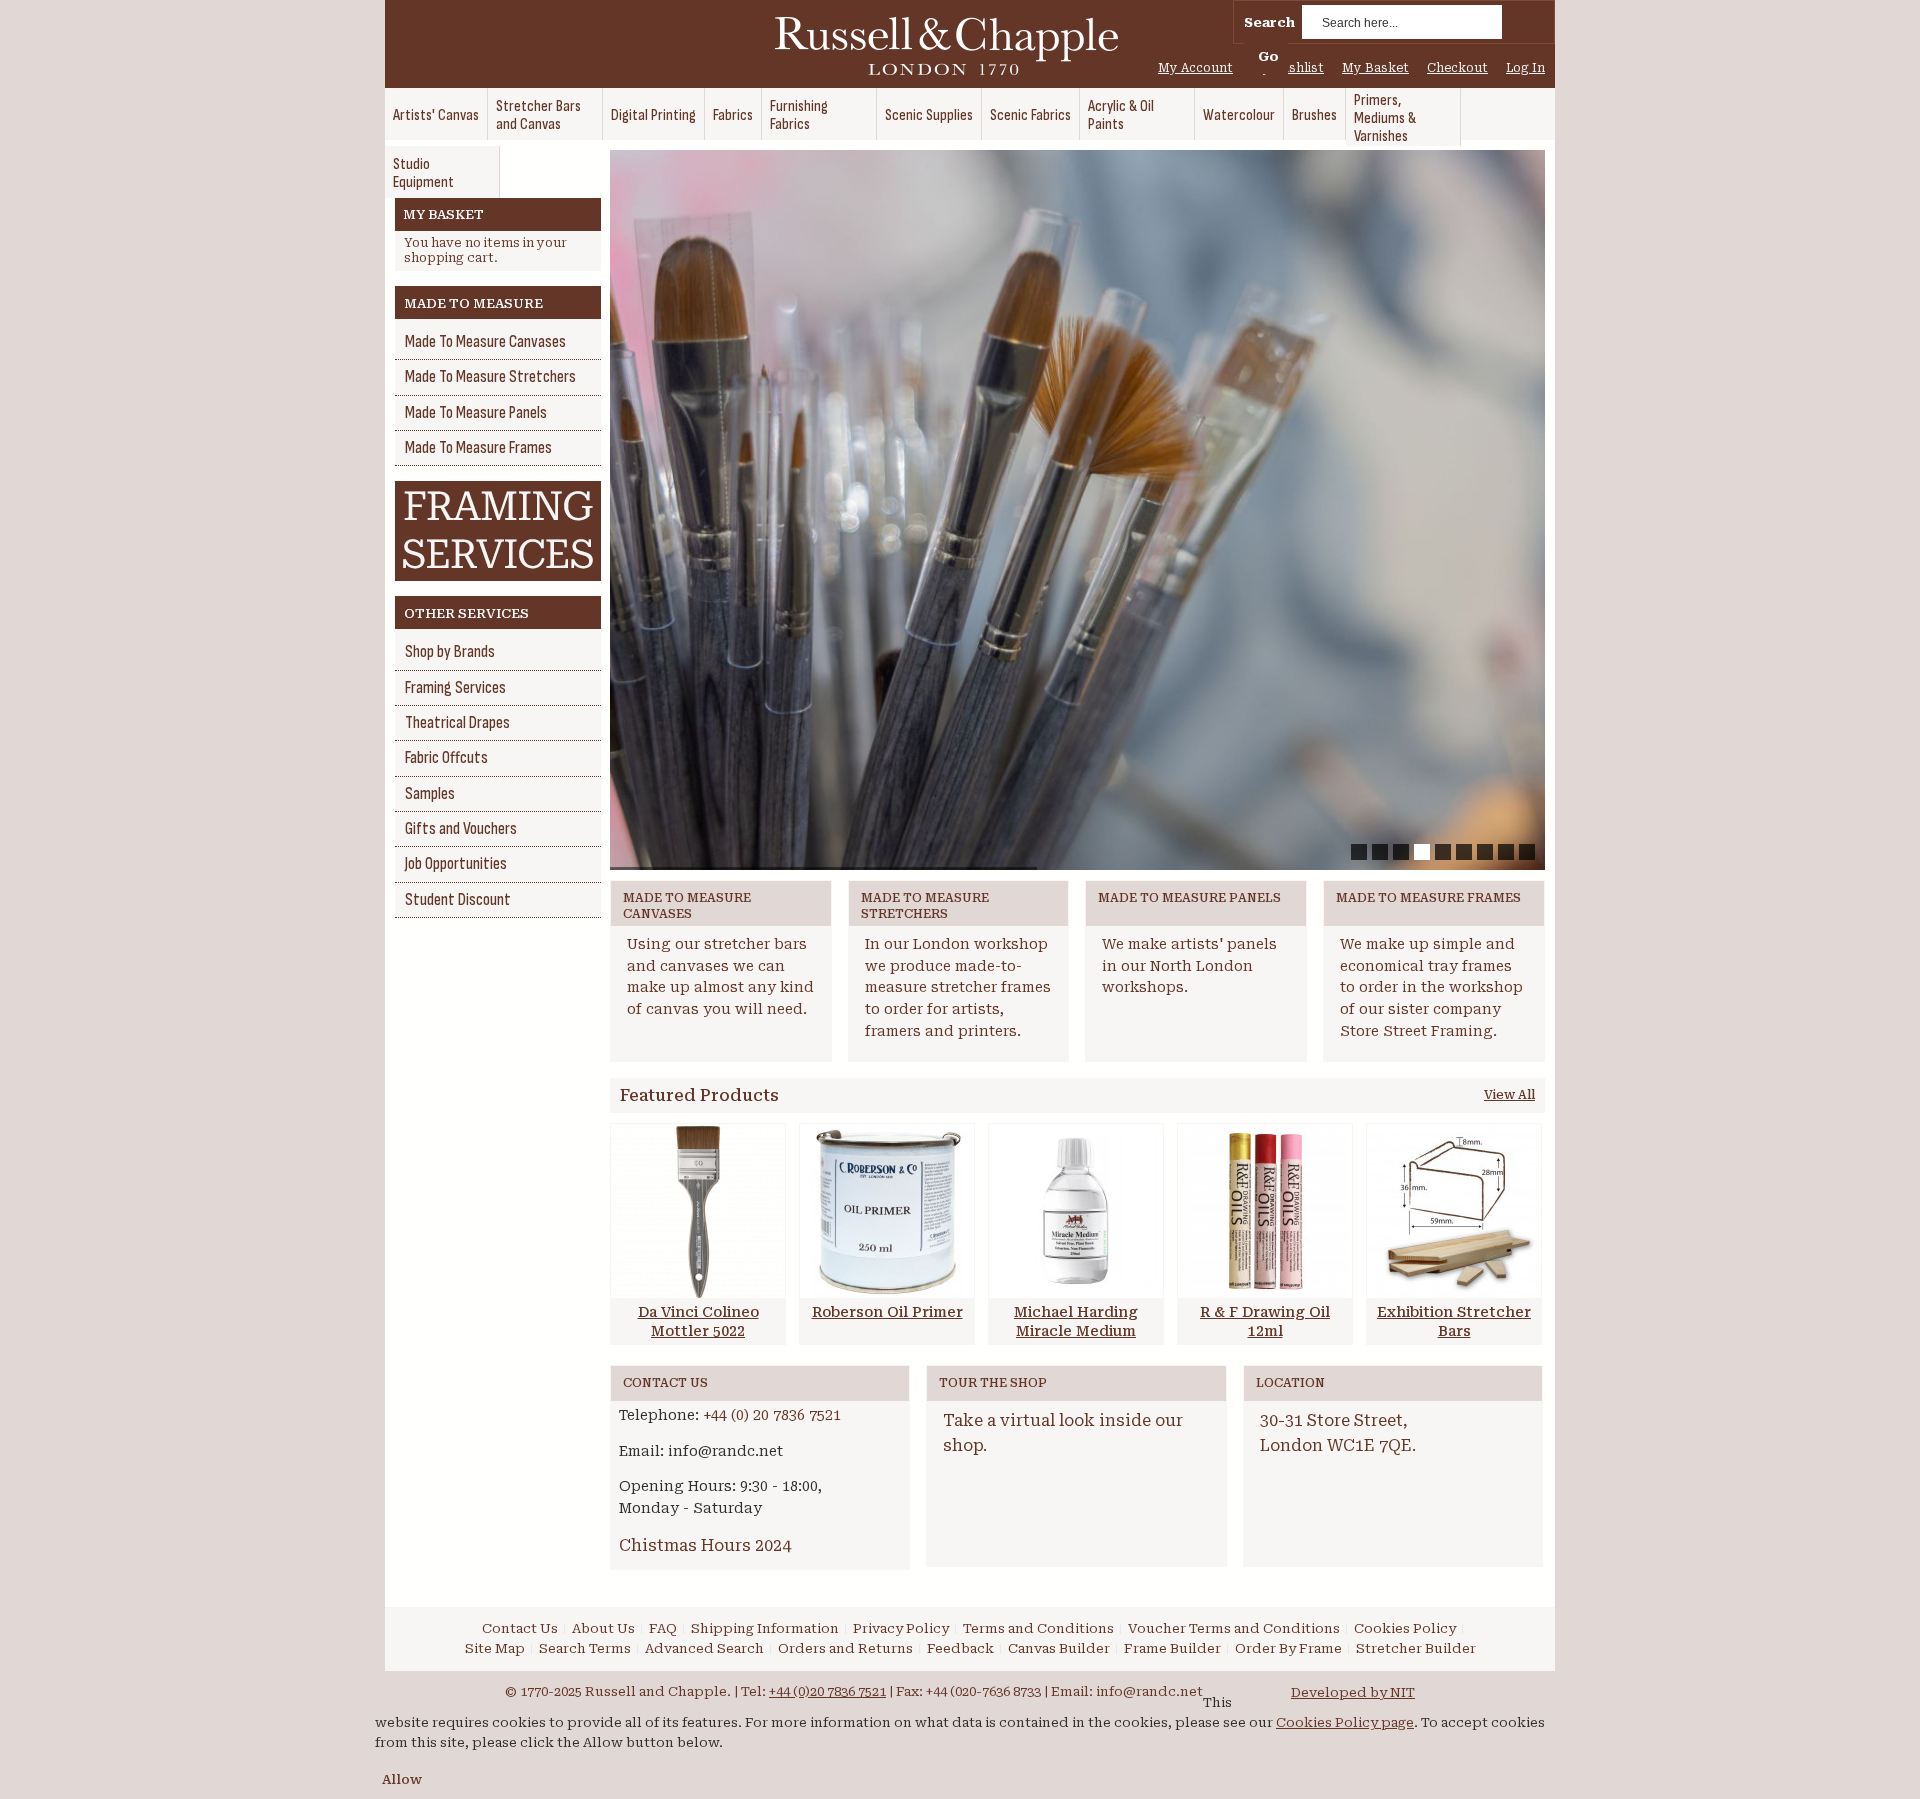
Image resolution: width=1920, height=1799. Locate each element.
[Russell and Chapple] (965, 46)
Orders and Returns (845, 1648)
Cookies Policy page (1345, 1722)
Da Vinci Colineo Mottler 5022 (698, 1321)
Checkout (1457, 68)
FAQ (663, 1628)
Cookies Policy (1405, 1628)
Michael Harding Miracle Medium (1076, 1321)
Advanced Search (704, 1648)
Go (1268, 56)
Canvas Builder (1059, 1648)
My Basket (1375, 68)
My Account (1195, 68)
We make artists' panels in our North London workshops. (1189, 965)
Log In (1525, 68)
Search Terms (585, 1648)
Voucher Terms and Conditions (1234, 1628)
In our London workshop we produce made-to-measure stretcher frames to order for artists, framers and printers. (958, 987)
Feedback (960, 1648)
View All (1509, 1095)
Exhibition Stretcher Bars (1454, 1321)
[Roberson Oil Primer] (887, 1211)
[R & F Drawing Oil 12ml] (1265, 1211)
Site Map (495, 1648)
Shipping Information (765, 1628)
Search (1269, 22)
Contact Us (520, 1628)
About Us (603, 1628)
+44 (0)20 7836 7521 (827, 1691)
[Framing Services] (498, 490)
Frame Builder (1172, 1648)
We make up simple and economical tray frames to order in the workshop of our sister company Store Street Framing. (1431, 987)
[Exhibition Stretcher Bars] (1454, 1211)
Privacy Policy (901, 1628)
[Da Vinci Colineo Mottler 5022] (698, 1211)
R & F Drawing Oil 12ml (1265, 1321)
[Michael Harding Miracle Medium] (1076, 1211)
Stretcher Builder (1416, 1648)
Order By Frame (1288, 1648)
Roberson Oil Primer (887, 1312)
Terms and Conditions (1038, 1628)
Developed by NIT (1353, 1692)
